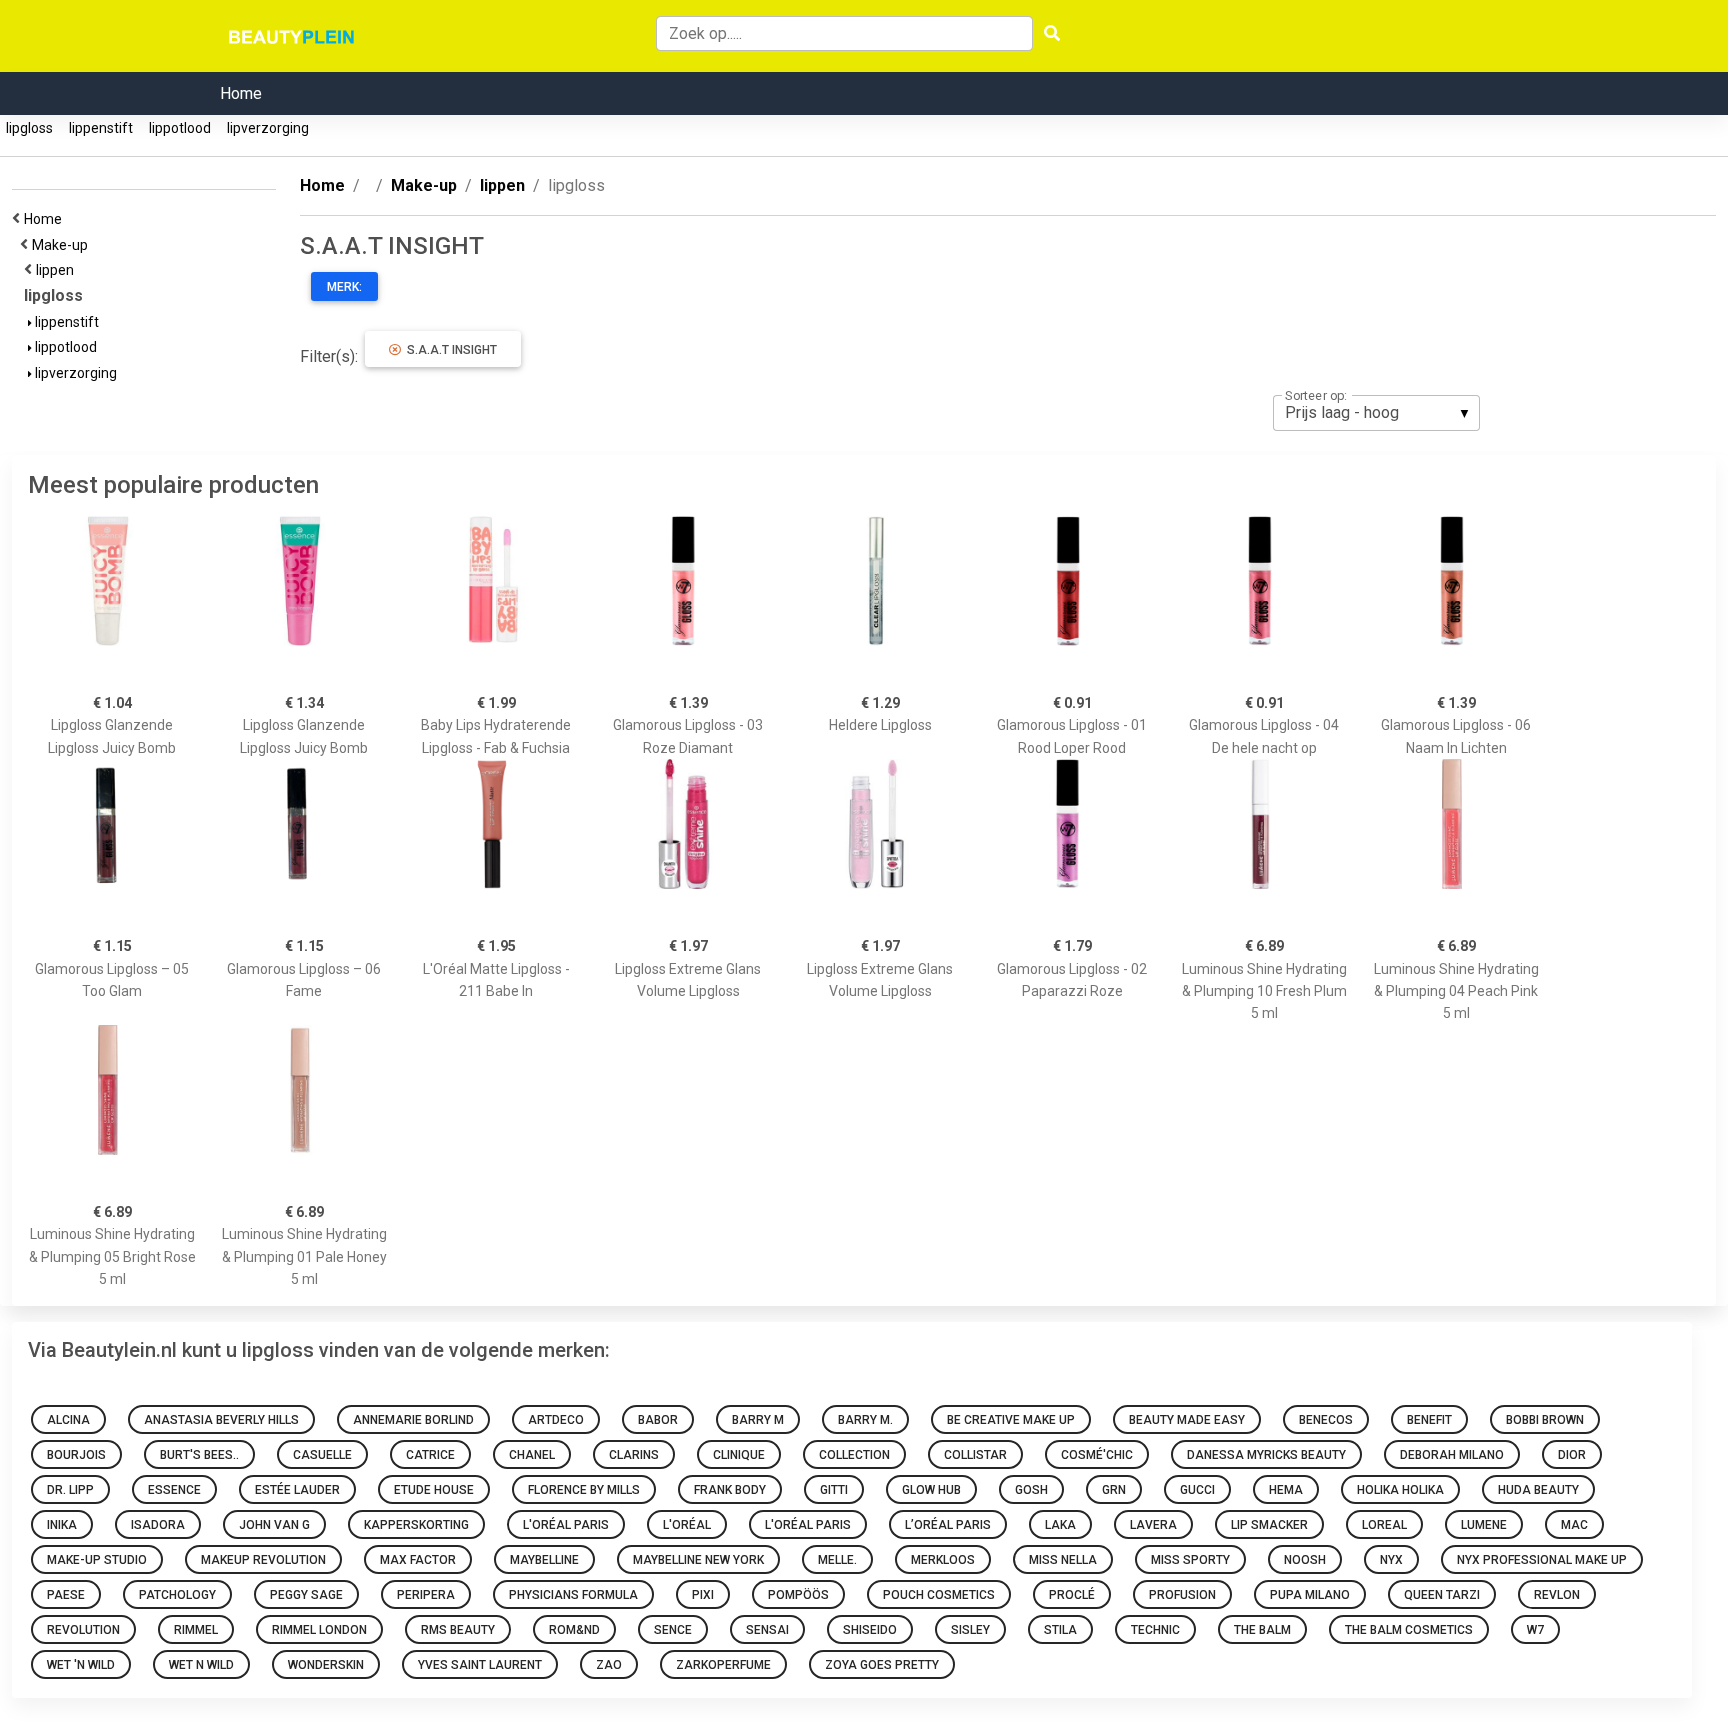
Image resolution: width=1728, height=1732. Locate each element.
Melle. (837, 1560)
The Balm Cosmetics (1409, 1630)
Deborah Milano (1452, 1455)
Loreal (1384, 1525)
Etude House (434, 1490)
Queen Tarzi (1442, 1595)
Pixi (703, 1595)
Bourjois (76, 1455)
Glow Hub (931, 1490)
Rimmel (196, 1630)
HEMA (1286, 1490)
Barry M (758, 1420)
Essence (174, 1490)
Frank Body (730, 1490)
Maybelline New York (698, 1560)
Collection (854, 1455)
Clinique (739, 1455)
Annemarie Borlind (413, 1420)
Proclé (1072, 1595)
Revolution (83, 1630)
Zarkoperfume (723, 1665)
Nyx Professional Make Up (1542, 1560)
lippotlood (180, 128)
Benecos (1326, 1420)
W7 (1535, 1630)
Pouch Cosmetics (939, 1595)
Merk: (344, 287)
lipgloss (29, 128)
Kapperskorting (416, 1525)
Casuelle (322, 1455)
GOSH (1031, 1490)
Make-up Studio (97, 1560)
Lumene (1484, 1525)
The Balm (1262, 1630)
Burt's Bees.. (199, 1455)
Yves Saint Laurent (480, 1665)
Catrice (430, 1455)
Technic (1155, 1630)
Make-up (63, 245)
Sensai (767, 1630)
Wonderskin (326, 1665)
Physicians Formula (573, 1595)
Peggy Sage (306, 1595)
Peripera (426, 1595)
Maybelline (544, 1560)
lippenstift (101, 128)
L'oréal (687, 1525)
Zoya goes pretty (882, 1665)
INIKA (62, 1525)
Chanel (532, 1455)
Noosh (1305, 1560)
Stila (1060, 1630)
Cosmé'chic (1097, 1455)
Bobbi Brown (1545, 1420)
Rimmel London (319, 1630)
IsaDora (158, 1525)
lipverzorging (268, 128)
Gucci (1197, 1490)
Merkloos (943, 1560)
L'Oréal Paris (566, 1525)
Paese (66, 1595)
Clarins (634, 1455)
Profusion (1182, 1595)
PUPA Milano (1310, 1595)
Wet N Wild (201, 1665)
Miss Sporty (1190, 1560)
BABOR (658, 1420)
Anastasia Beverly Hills (221, 1420)
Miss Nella (1063, 1560)
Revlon (1557, 1595)
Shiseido (870, 1630)
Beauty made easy (1187, 1420)
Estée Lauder (297, 1490)
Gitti (834, 1490)
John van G (274, 1525)
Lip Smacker (1269, 1525)
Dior (1572, 1455)
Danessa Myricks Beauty (1266, 1455)
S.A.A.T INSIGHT (449, 350)
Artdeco (556, 1420)
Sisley (970, 1630)
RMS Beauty (458, 1630)
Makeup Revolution (263, 1560)
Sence (673, 1630)
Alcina (68, 1420)
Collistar (975, 1455)
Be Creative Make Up (1011, 1420)
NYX (1391, 1560)
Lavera (1153, 1525)
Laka (1060, 1525)
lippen (58, 270)
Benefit (1429, 1420)
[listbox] (1376, 413)
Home (241, 93)
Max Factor (418, 1560)
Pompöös (798, 1595)
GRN (1114, 1490)
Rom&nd (574, 1630)
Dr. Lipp (70, 1490)
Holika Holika (1400, 1490)
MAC (1574, 1525)
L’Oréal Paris (948, 1525)
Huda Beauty (1538, 1490)
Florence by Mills (584, 1490)
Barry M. (865, 1420)
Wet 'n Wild (81, 1665)
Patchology (177, 1595)
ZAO (609, 1665)
